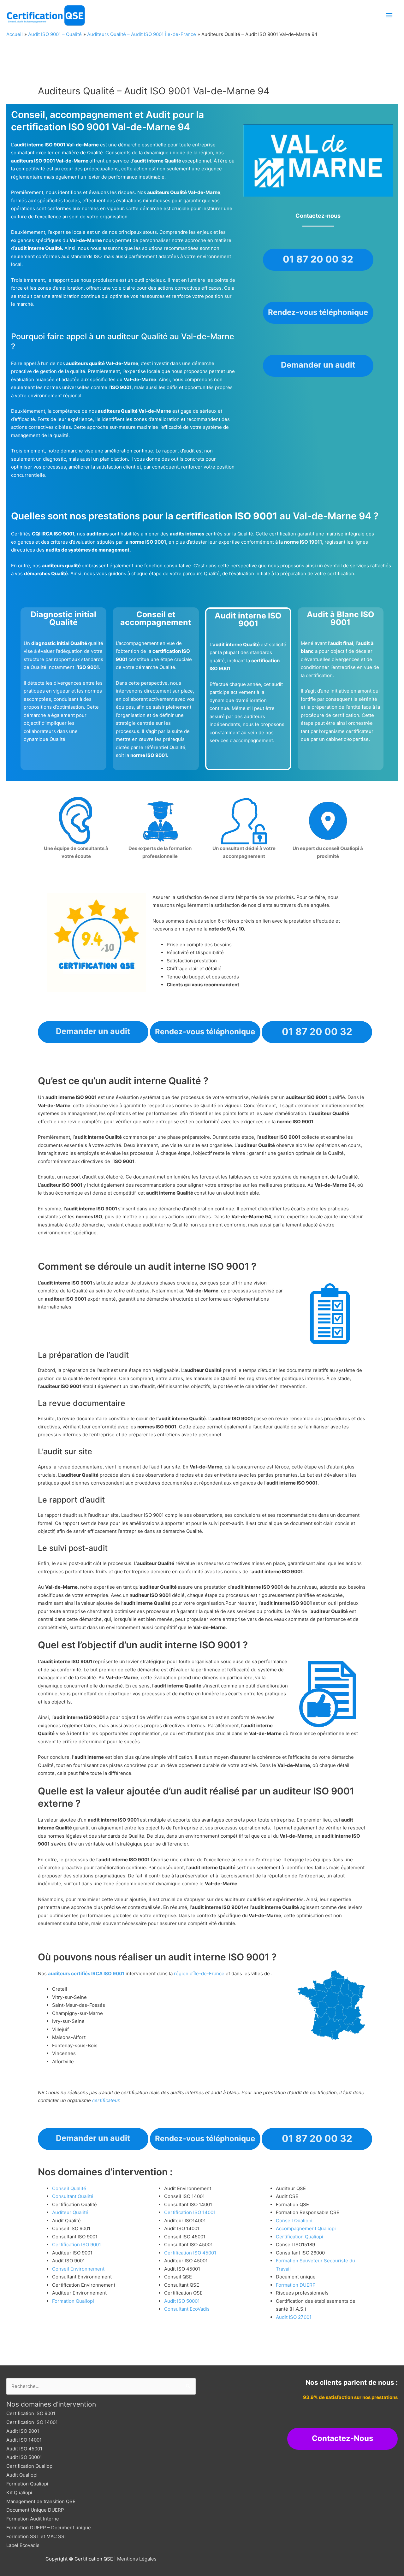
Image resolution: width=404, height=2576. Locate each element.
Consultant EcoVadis (187, 2309)
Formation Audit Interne (33, 2519)
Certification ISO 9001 (77, 2245)
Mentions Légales (137, 2559)
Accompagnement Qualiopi (306, 2228)
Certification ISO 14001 (190, 2212)
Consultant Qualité (73, 2196)
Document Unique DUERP (35, 2510)
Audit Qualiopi (22, 2475)
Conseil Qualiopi (294, 2221)
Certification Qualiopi (300, 2237)
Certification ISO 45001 (190, 2253)
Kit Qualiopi (19, 2493)
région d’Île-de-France (199, 1973)
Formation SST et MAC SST (37, 2536)
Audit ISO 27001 (294, 2317)
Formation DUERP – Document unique (49, 2528)
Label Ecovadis (23, 2545)
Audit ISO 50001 (182, 2301)
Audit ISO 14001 (24, 2440)
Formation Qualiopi (73, 2301)
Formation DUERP (296, 2285)
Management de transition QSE (41, 2501)
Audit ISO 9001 (23, 2431)
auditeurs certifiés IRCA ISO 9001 (86, 1973)
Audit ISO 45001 (24, 2449)
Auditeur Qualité (70, 2212)
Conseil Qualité (69, 2188)
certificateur (106, 2100)
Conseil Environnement (78, 2269)
